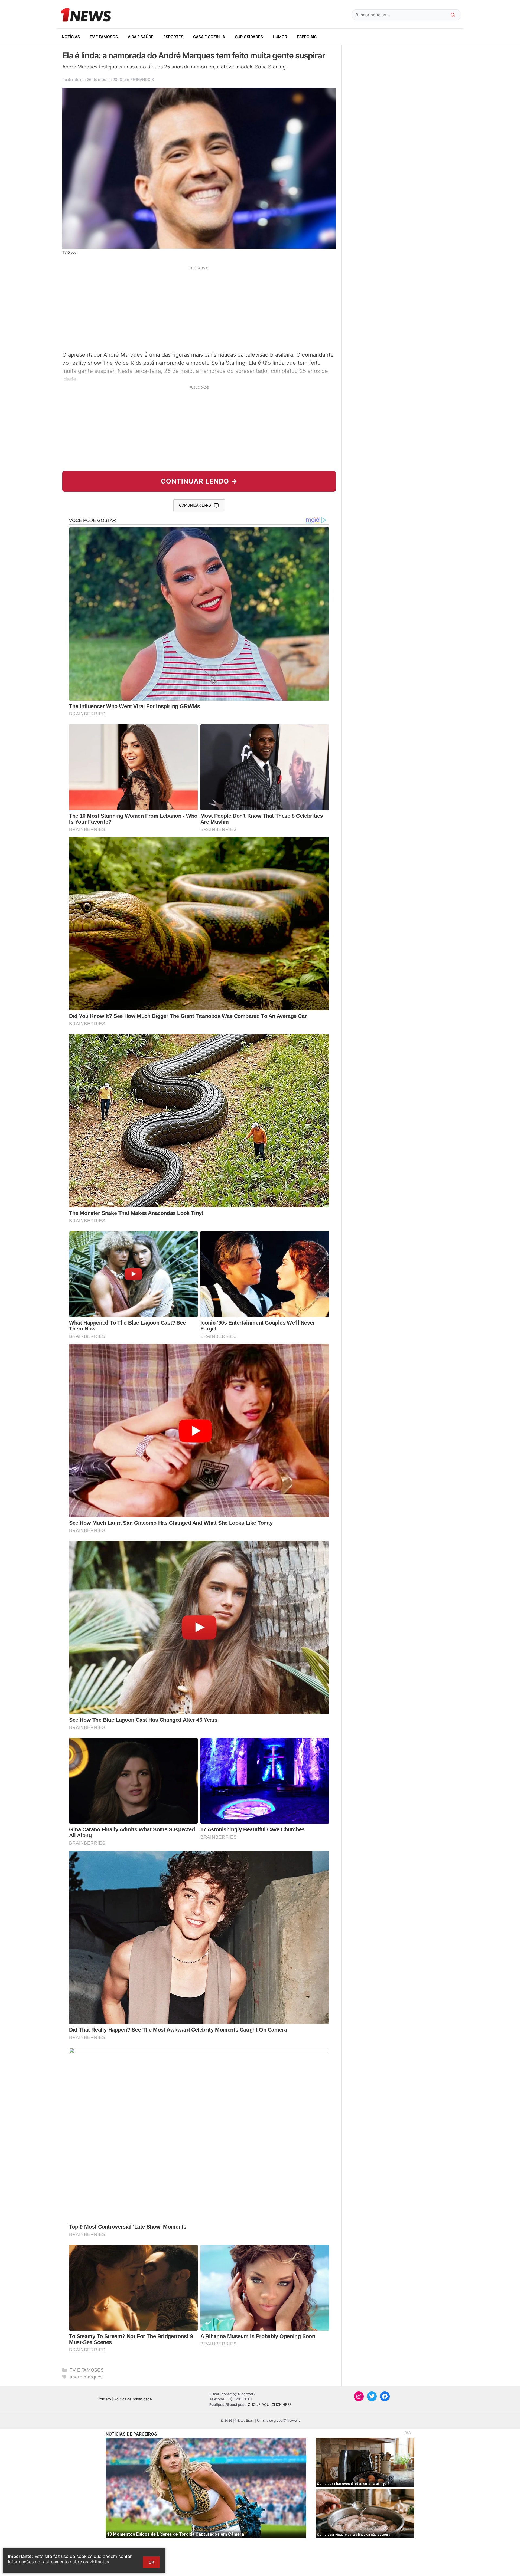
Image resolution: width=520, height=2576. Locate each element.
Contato (104, 2399)
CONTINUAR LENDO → (199, 481)
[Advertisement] (199, 308)
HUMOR (280, 37)
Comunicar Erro (195, 505)
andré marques (86, 2377)
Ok (151, 2562)
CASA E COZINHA (209, 37)
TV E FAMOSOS (104, 37)
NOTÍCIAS (71, 37)
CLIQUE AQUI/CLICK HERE (270, 2404)
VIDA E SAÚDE (141, 37)
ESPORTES (173, 37)
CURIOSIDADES (249, 37)
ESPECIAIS (307, 37)
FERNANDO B (142, 79)
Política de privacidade (133, 2399)
